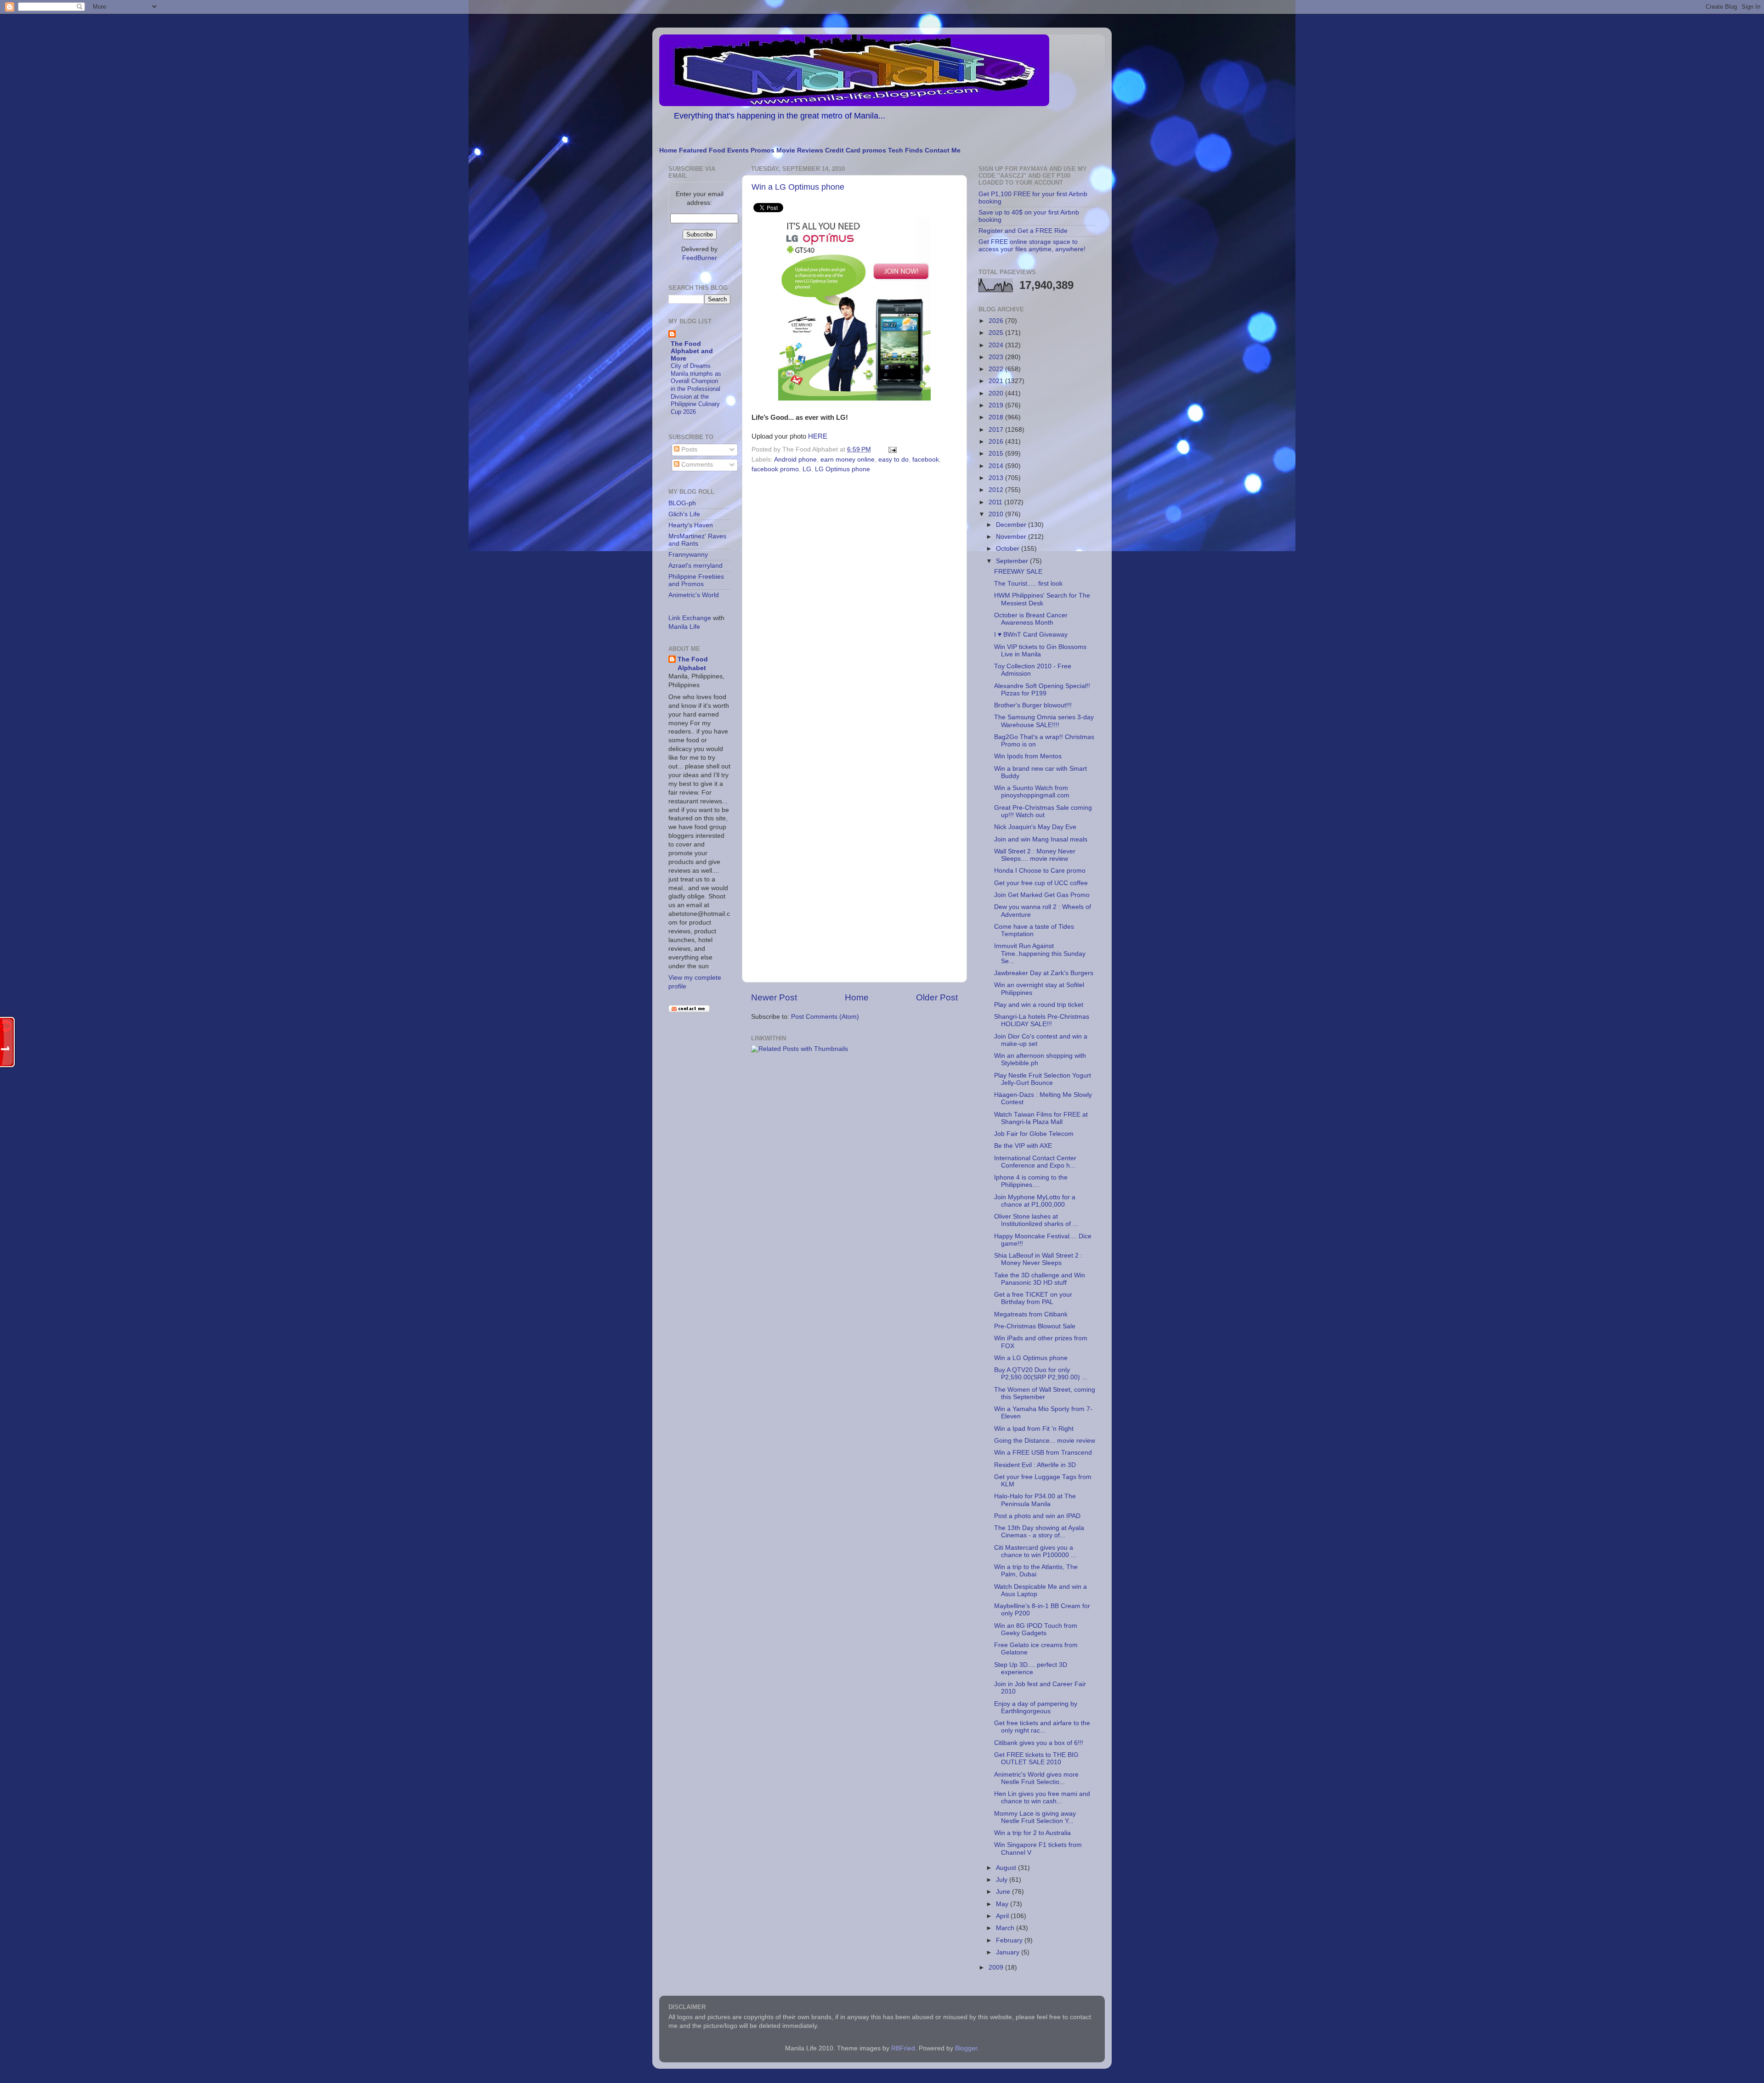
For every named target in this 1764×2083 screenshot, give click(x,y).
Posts (688, 449)
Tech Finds (905, 150)
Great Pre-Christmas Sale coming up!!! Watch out (1043, 811)
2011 (996, 502)
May (1003, 1904)
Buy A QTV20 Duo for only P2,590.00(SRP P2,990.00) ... (1041, 1374)
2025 (997, 333)
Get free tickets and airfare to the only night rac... (1042, 1727)
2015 (997, 454)
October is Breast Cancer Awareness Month (1031, 619)
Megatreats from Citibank (1031, 1314)
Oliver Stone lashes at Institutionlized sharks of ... (1036, 1220)
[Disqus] (854, 603)
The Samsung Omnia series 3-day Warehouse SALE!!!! (1044, 721)
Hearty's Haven (691, 525)
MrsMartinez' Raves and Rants (697, 540)
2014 (997, 466)
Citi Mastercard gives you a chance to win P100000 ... (1035, 1551)
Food (717, 150)
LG (807, 469)
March (1006, 1928)
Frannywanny (688, 555)
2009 (997, 1967)
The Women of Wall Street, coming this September (1045, 1393)
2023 (997, 357)
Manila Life (684, 627)
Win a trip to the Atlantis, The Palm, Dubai (1036, 1571)
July (1003, 1880)
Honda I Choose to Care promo (1040, 871)
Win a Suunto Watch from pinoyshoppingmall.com (1032, 792)
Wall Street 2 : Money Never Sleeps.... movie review (1035, 855)
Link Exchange (690, 618)
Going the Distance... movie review (1045, 1441)
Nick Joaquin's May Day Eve (1035, 827)
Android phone (795, 460)
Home (668, 150)
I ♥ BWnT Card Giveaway (1031, 635)
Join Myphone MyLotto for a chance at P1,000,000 (1035, 1201)
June (1004, 1892)
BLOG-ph (682, 503)
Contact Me (943, 150)
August (1007, 1868)
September (1013, 561)
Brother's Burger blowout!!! (1033, 705)
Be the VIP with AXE (1023, 1146)
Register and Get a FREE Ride (1023, 231)
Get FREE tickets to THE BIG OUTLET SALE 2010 (1036, 1758)
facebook (926, 460)
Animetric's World (694, 595)
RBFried (903, 2048)
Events (738, 150)
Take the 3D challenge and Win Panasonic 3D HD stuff (1040, 1279)
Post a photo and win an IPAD (1037, 1516)
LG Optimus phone (842, 469)
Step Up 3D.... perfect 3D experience (1031, 1668)
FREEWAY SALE (1018, 572)
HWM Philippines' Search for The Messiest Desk (1042, 599)
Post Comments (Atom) (825, 1017)
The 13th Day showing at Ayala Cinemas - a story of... (1039, 1532)
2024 (997, 345)
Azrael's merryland (695, 566)
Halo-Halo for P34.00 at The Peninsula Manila (1035, 1500)
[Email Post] (891, 449)
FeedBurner (700, 258)
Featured (693, 150)
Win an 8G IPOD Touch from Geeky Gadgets (1036, 1629)
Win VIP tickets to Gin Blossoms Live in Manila (1040, 651)
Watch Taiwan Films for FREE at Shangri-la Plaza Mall (1041, 1118)
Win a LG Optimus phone (798, 187)
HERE (818, 436)
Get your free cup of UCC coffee (1041, 883)
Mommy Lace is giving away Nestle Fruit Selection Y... (1035, 1817)
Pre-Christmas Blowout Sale (1035, 1326)
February (1010, 1940)
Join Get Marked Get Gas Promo (1042, 895)
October (1009, 549)
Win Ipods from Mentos (1028, 756)
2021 (997, 381)
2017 (997, 430)
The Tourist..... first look (1028, 584)
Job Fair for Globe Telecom (1034, 1134)
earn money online (848, 460)
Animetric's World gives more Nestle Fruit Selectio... (1036, 1778)
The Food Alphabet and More (692, 351)
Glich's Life (684, 514)
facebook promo (775, 469)
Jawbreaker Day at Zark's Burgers (1044, 973)
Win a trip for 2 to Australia (1032, 1833)
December (1012, 525)
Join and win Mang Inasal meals (1041, 839)
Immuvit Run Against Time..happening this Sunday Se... (1040, 953)
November (1012, 537)
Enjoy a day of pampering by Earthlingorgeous (1036, 1708)
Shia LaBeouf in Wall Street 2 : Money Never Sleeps (1038, 1259)
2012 (997, 490)
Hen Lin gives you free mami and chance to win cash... (1042, 1798)
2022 (997, 369)
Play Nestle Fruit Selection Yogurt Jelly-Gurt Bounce (1043, 1079)
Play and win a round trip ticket (1039, 1005)
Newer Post (774, 997)
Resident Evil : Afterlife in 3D (1035, 1465)
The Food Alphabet (693, 664)
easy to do (893, 460)
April (1003, 1916)
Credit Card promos (856, 150)
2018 (997, 417)
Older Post (937, 997)
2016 (997, 442)
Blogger (966, 2048)
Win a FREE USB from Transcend (1043, 1453)
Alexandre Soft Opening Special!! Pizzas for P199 (1042, 690)
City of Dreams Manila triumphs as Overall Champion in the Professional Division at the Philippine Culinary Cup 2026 (696, 389)
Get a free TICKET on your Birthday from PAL (1033, 1298)
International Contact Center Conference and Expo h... (1035, 1162)
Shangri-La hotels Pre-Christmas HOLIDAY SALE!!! (1042, 1020)
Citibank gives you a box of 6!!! (1039, 1743)
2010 (997, 514)
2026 (997, 321)
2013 (997, 478)
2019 (997, 405)
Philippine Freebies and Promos (696, 580)
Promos (763, 150)
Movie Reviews (800, 150)
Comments (696, 465)
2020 (997, 393)
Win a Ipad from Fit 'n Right (1034, 1429)
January (1009, 1952)
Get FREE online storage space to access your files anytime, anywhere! (1032, 246)
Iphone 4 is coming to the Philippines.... (1031, 1181)
